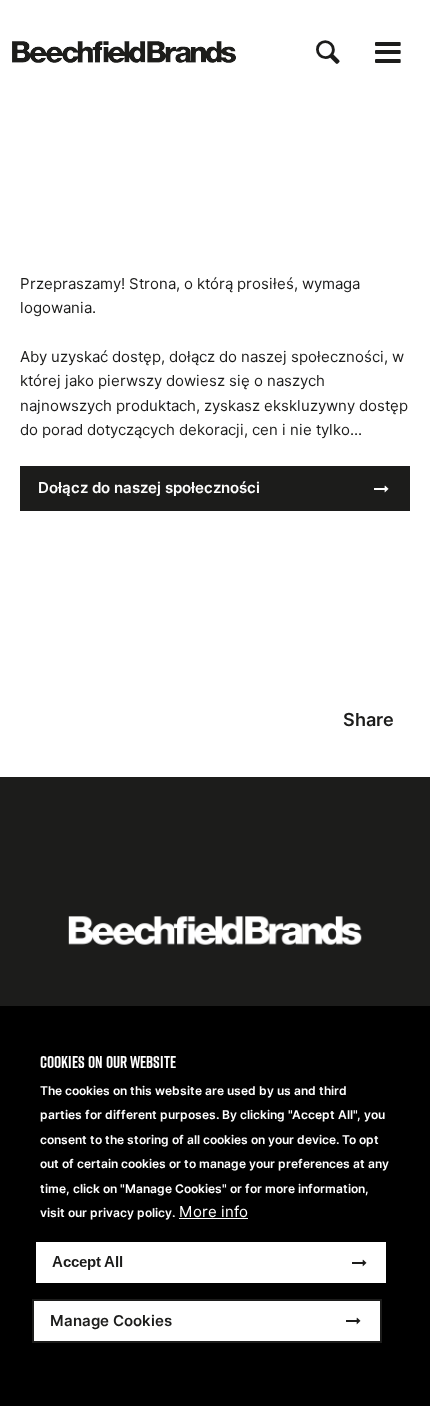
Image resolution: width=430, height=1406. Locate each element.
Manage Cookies (111, 1320)
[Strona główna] (124, 52)
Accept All (87, 1261)
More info (213, 1212)
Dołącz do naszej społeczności (149, 487)
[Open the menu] (388, 52)
